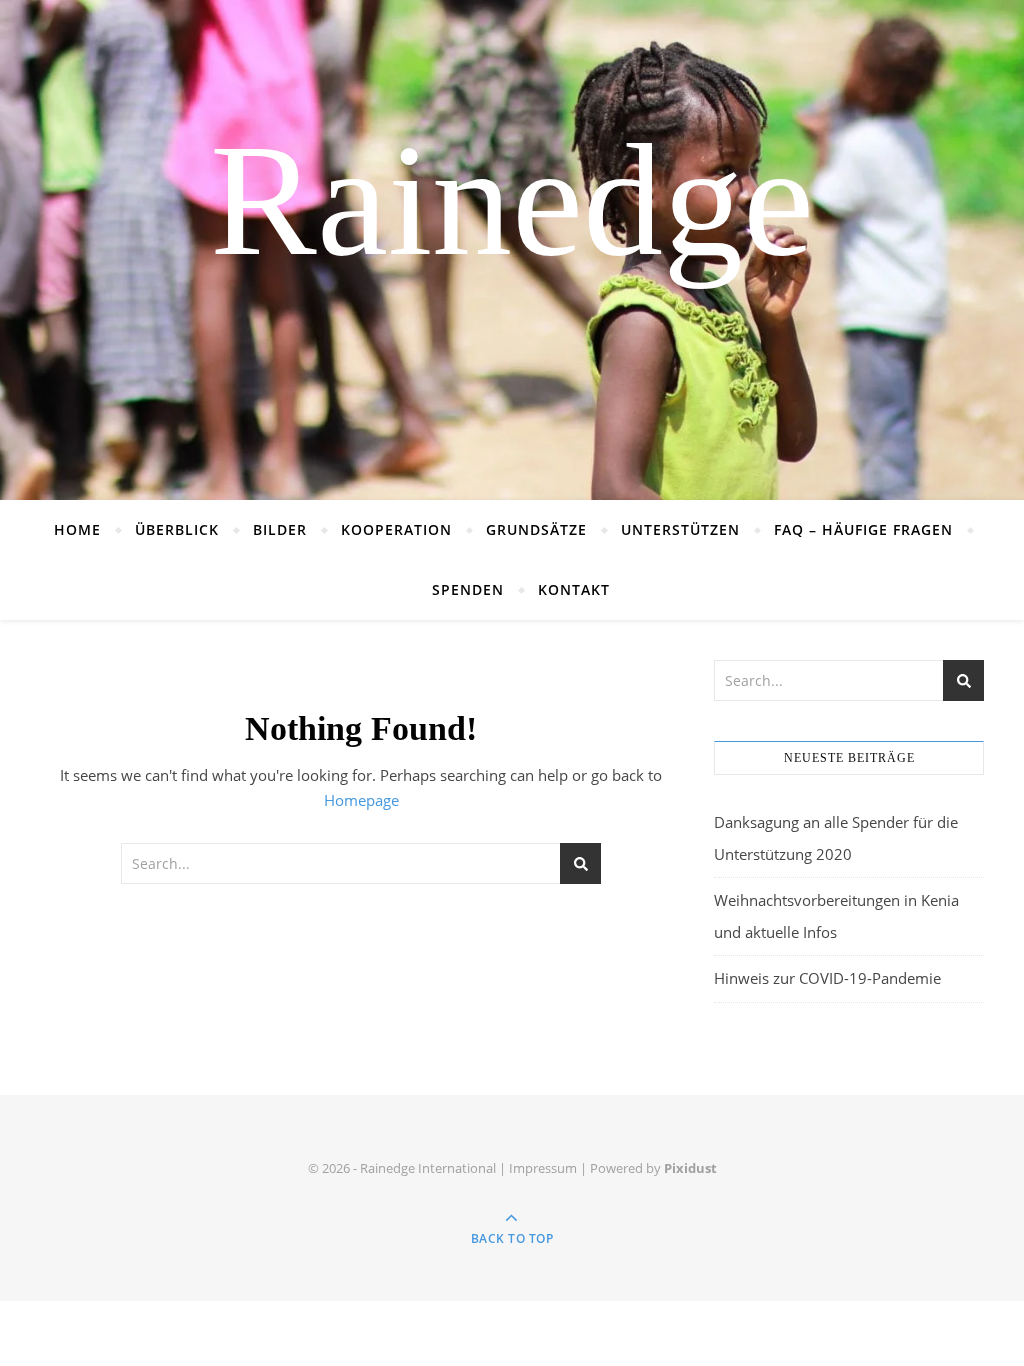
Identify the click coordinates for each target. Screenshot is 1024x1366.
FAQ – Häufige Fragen (863, 529)
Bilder (280, 529)
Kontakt (574, 589)
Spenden (468, 589)
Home (77, 529)
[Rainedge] (512, 250)
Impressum (543, 1168)
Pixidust (690, 1168)
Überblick (177, 529)
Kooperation (396, 529)
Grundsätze (536, 529)
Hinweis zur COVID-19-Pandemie (827, 978)
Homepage (361, 800)
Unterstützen (680, 529)
